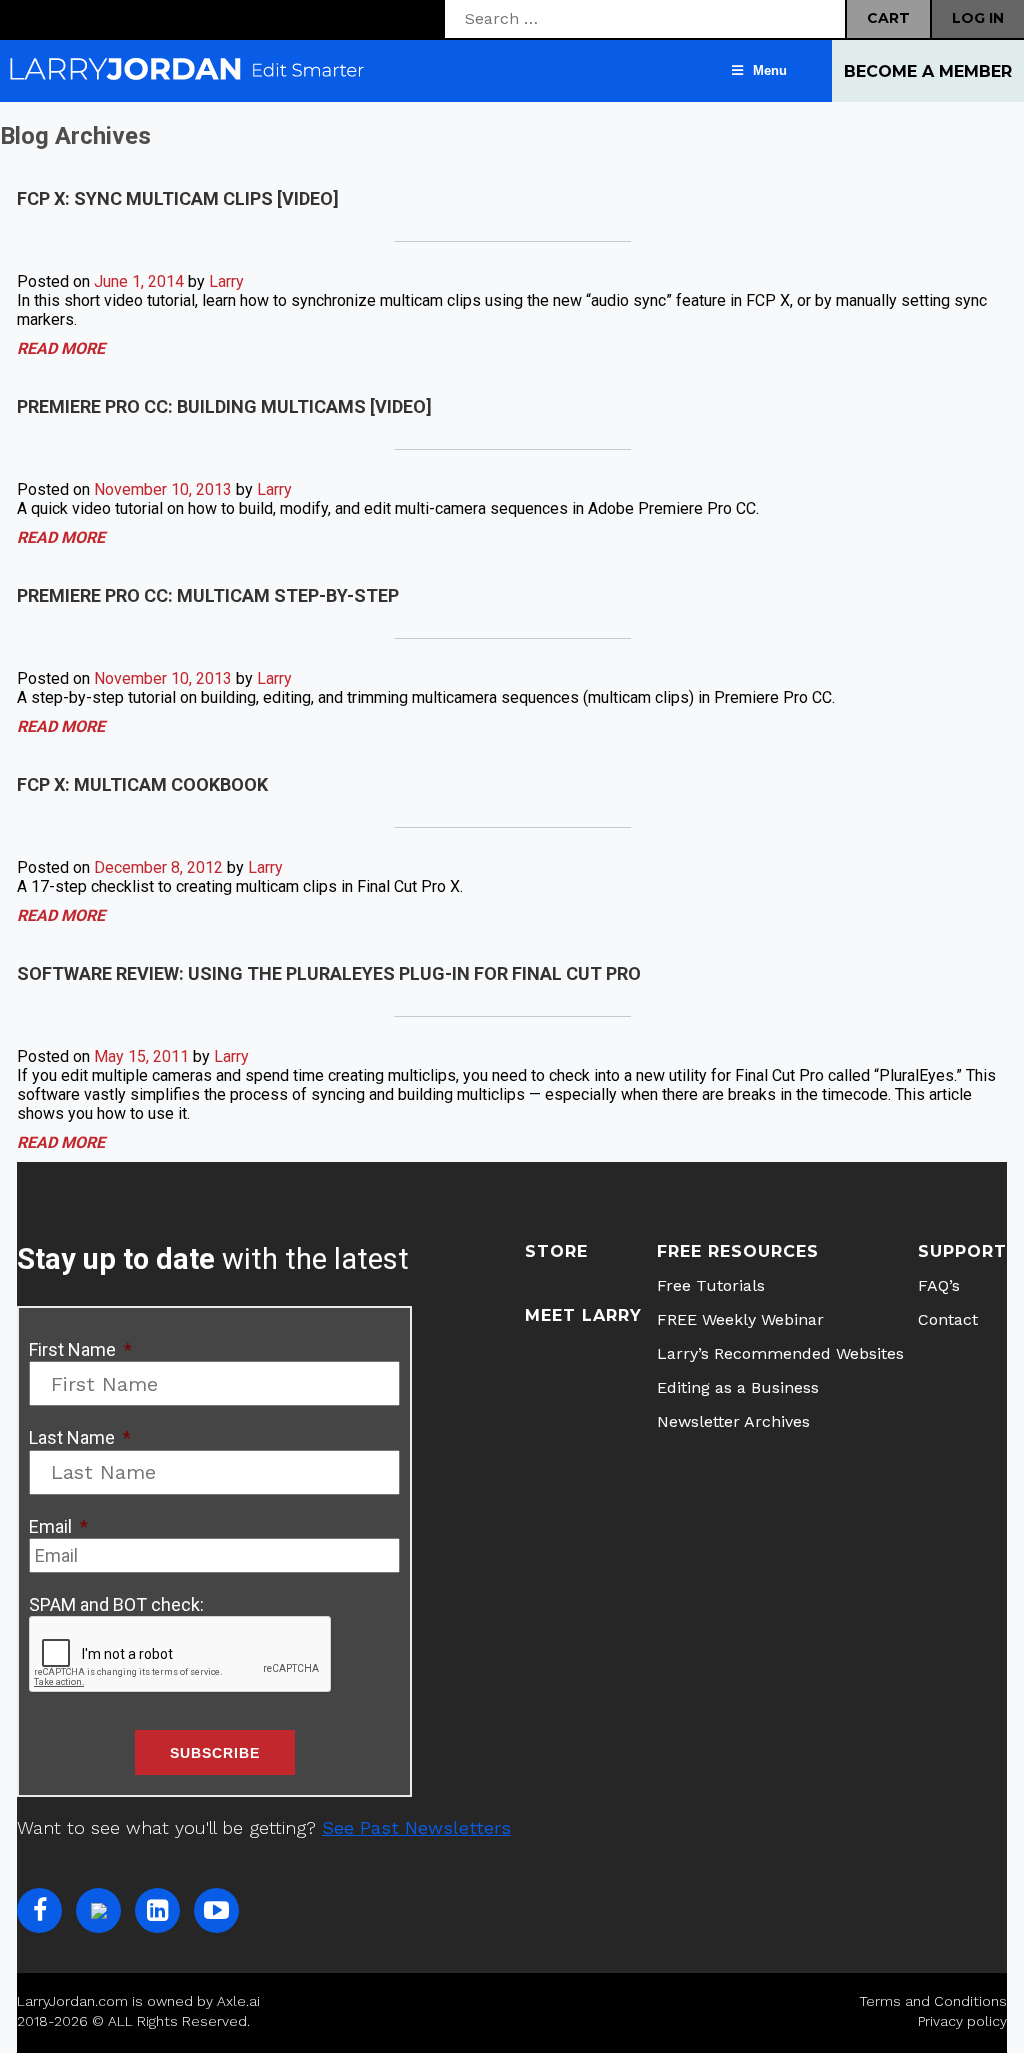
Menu (770, 70)
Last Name (80, 1437)
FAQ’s (939, 1285)
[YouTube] (216, 1910)
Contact (948, 1319)
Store (556, 1251)
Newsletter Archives (733, 1421)
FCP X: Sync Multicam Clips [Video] (178, 198)
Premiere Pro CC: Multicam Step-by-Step (208, 595)
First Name (80, 1349)
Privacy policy (962, 2021)
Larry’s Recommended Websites (780, 1353)
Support (962, 1251)
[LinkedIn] (157, 1910)
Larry (226, 281)
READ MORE (61, 348)
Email (58, 1526)
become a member (928, 71)
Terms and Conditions (933, 2001)
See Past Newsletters (416, 1827)
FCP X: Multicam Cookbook (142, 784)
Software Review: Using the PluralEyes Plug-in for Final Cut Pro (329, 973)
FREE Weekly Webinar (740, 1319)
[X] (98, 1910)
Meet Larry (583, 1315)
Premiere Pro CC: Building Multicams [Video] (224, 406)
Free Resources (738, 1251)
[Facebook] (39, 1910)
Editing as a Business (738, 1387)
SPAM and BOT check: (116, 1604)
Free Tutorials (711, 1285)
